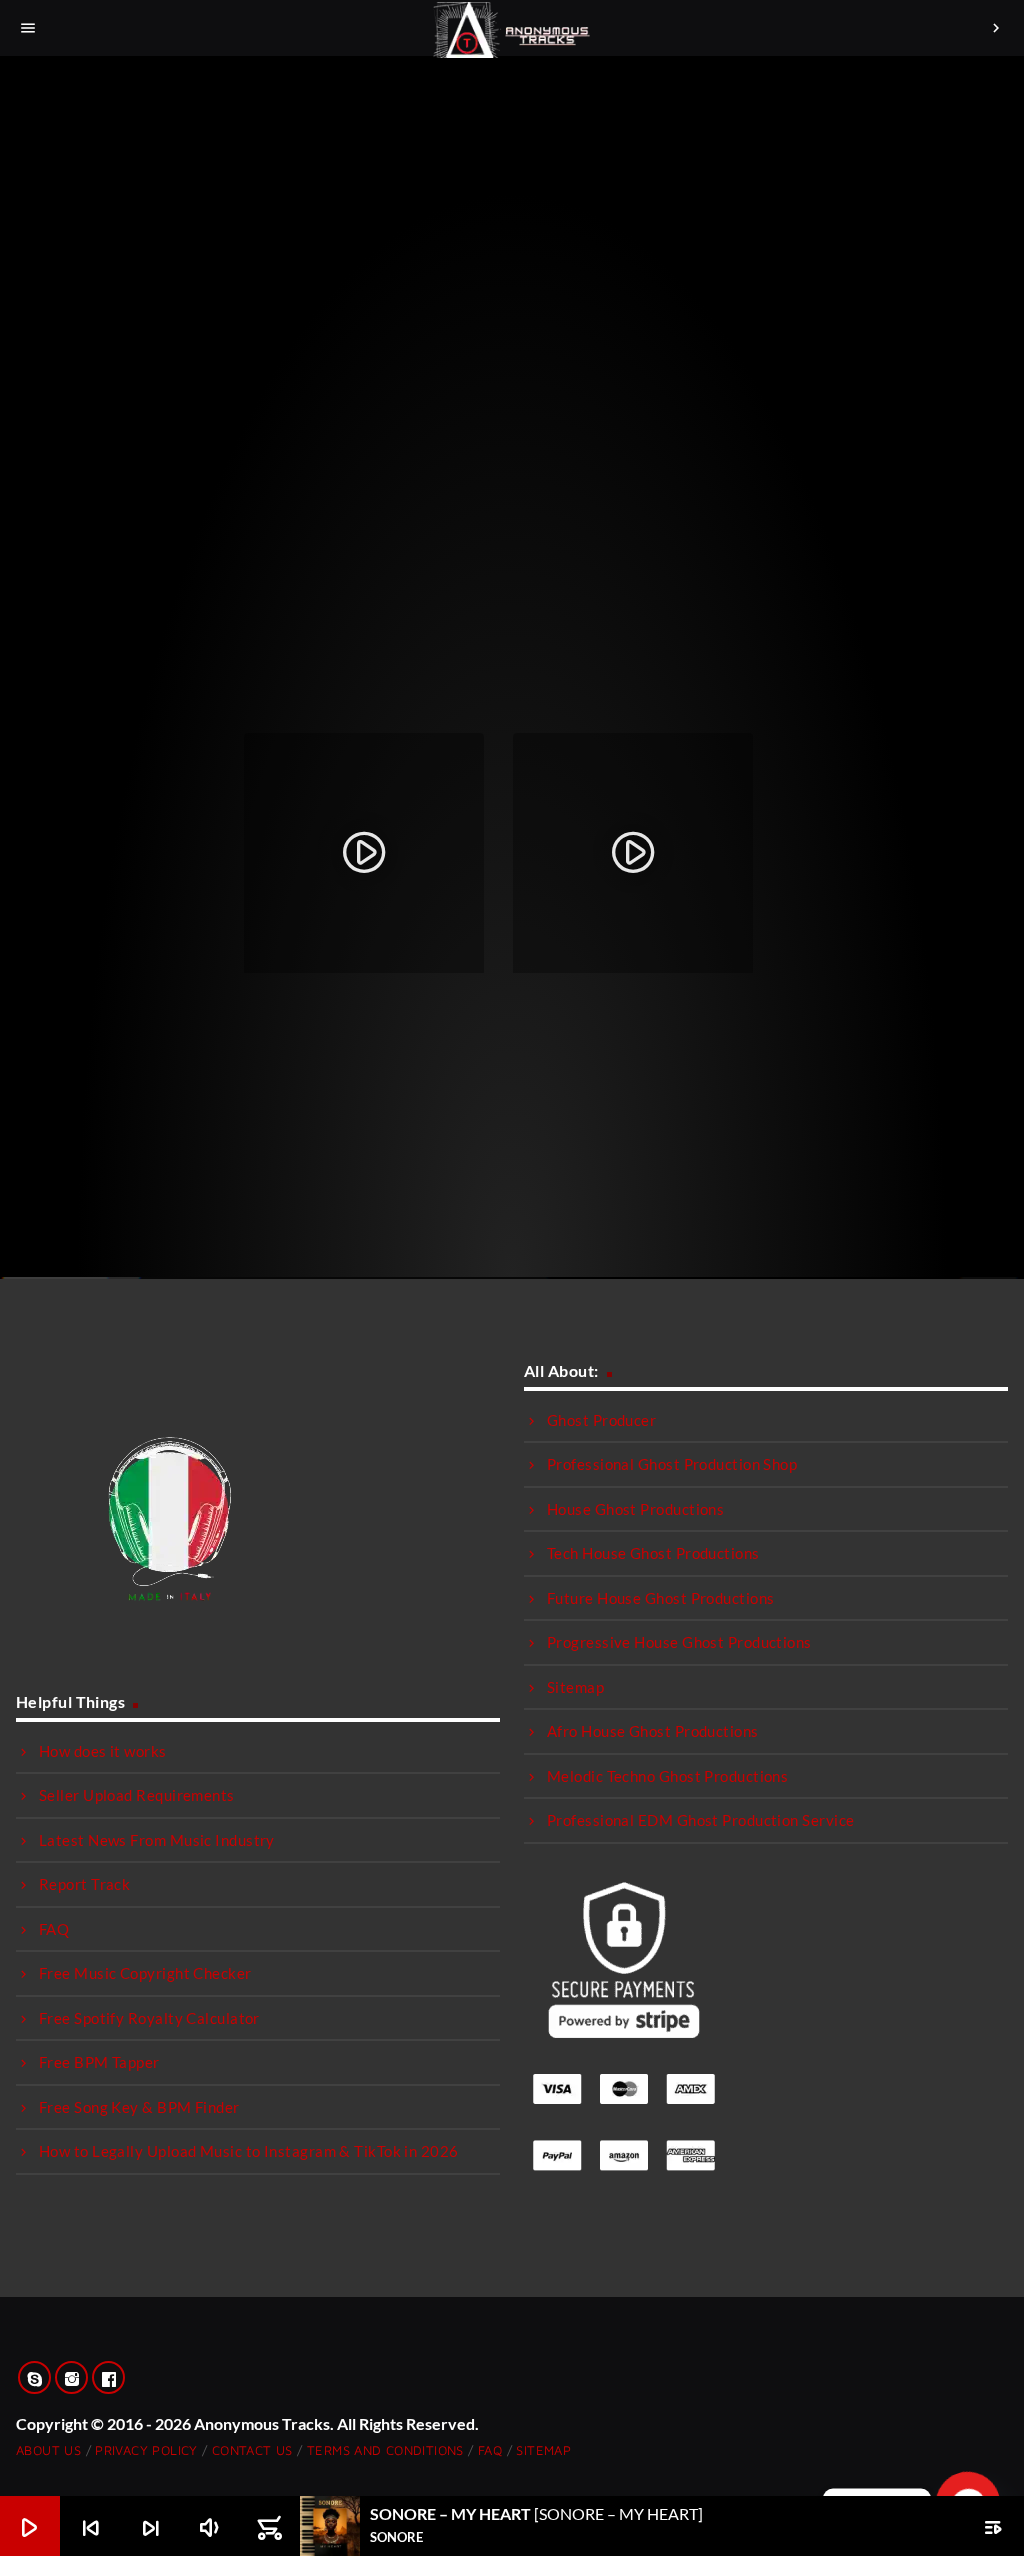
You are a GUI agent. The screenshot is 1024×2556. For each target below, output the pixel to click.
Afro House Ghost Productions (653, 1731)
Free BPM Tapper (99, 2062)
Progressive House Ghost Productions (679, 1642)
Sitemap (575, 1687)
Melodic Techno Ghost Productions (667, 1776)
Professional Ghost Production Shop (672, 1464)
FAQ (54, 1929)
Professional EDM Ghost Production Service (700, 1820)
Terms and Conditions (385, 2450)
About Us (48, 2450)
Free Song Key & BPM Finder (139, 2107)
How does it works (103, 1751)
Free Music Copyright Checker (145, 1973)
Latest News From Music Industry (157, 1840)
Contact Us (252, 2450)
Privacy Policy (146, 2450)
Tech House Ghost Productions (653, 1553)
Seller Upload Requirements (137, 1795)
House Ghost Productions (635, 1509)
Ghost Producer (601, 1420)
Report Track (84, 1884)
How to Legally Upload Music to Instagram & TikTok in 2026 (249, 2151)
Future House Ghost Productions (661, 1598)
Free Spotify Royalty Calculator (149, 2018)
